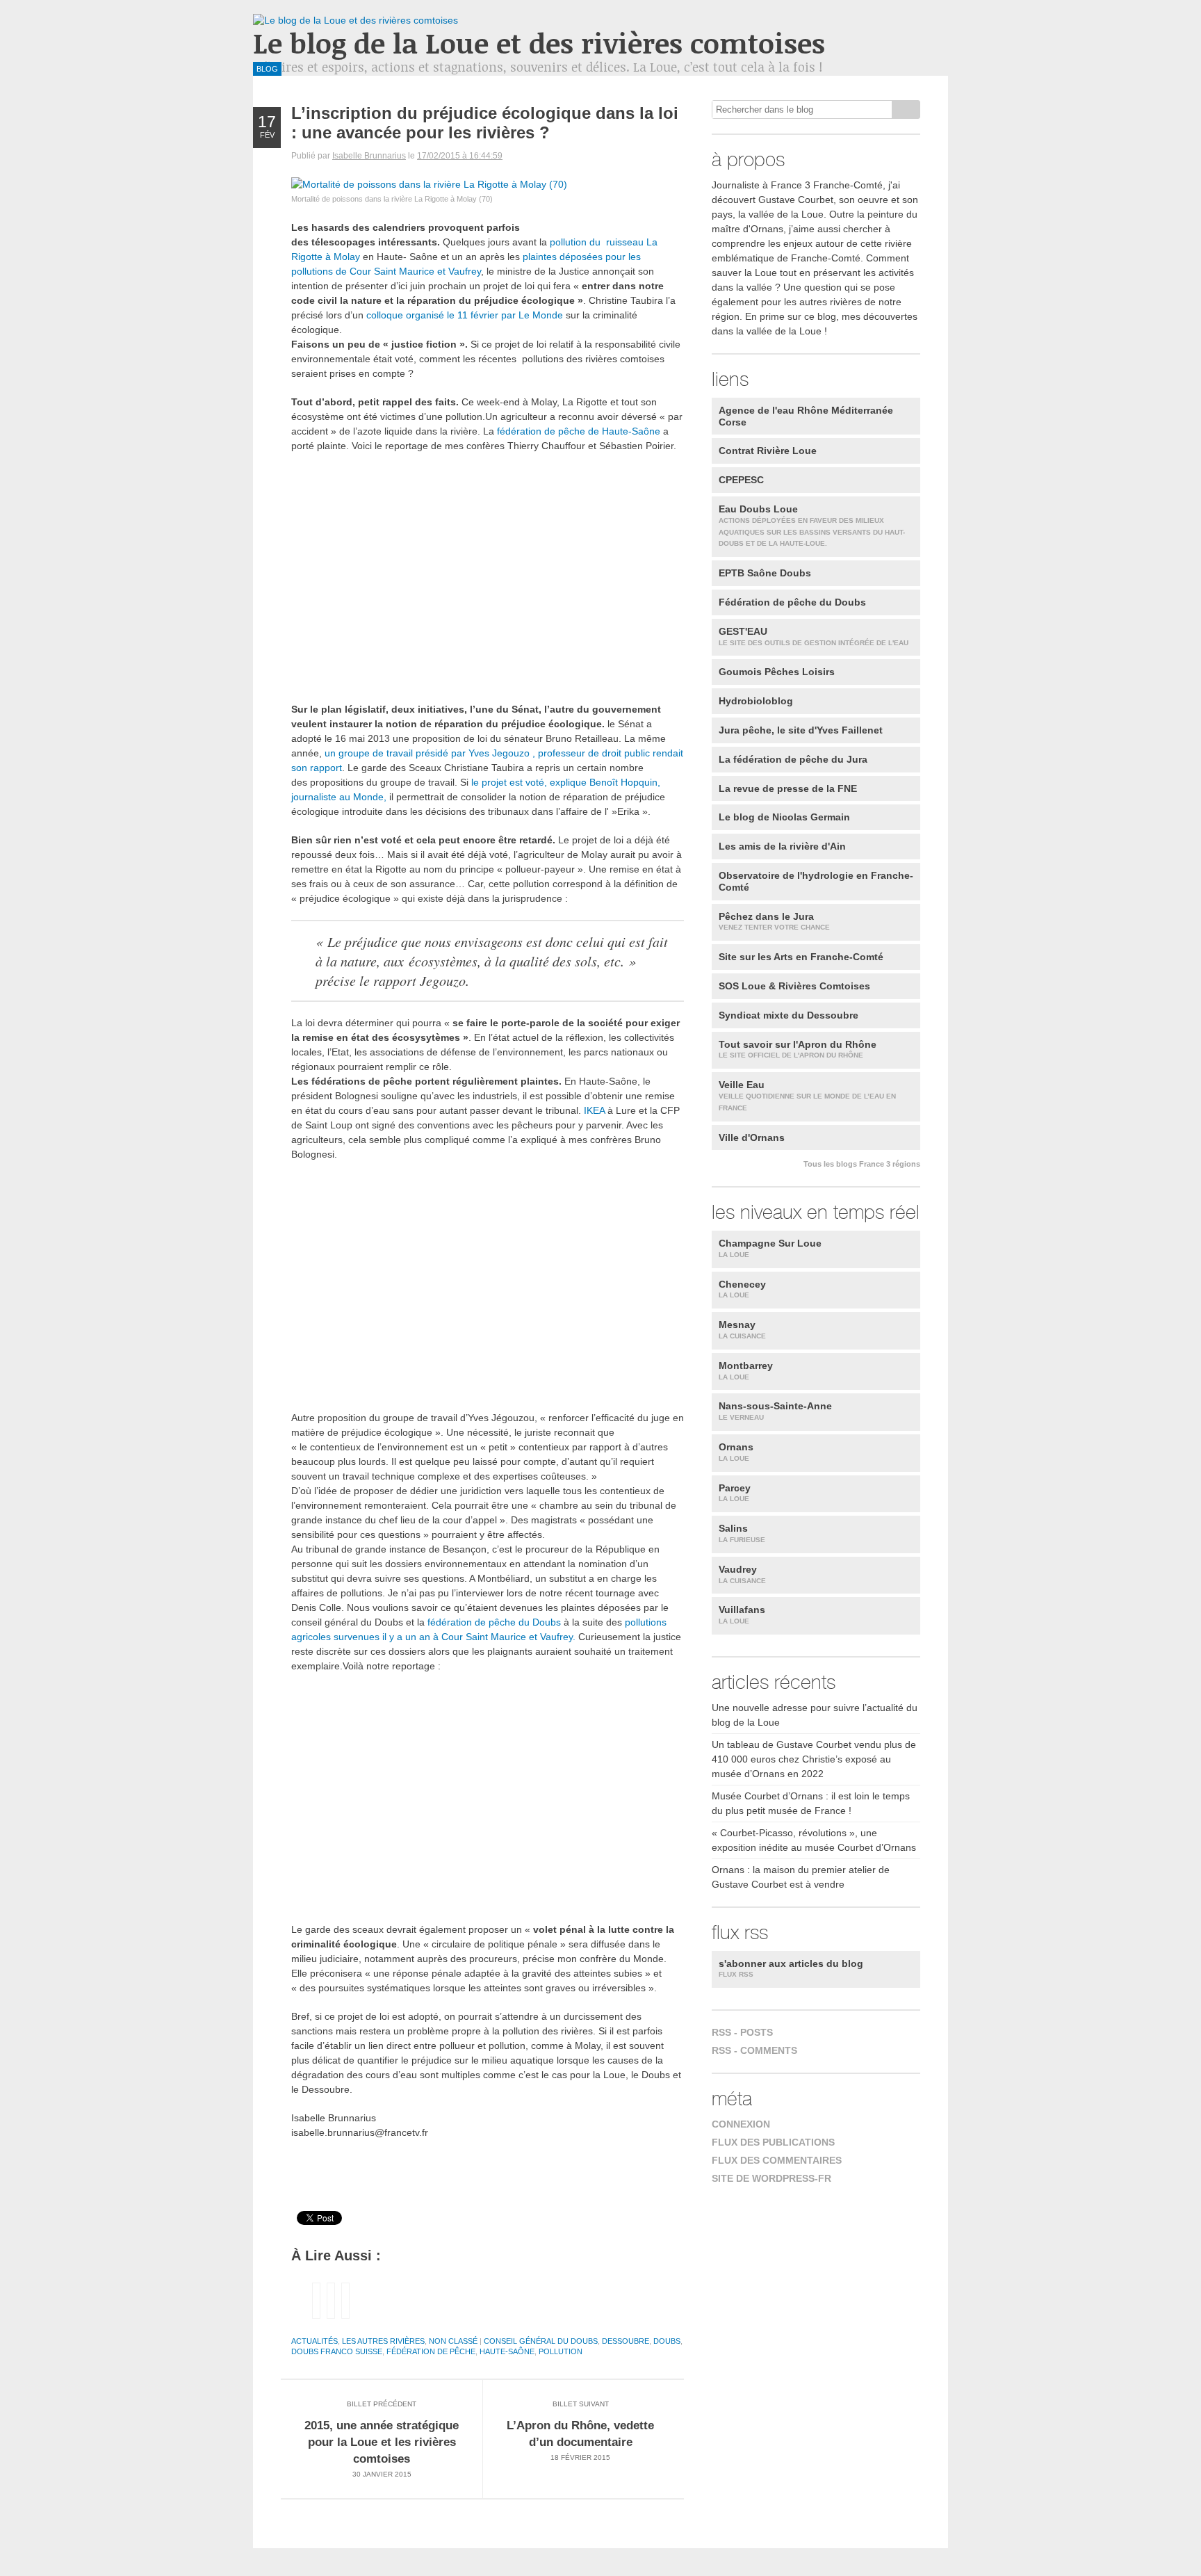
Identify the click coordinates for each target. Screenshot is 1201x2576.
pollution (561, 2351)
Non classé (453, 2341)
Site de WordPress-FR (771, 2178)
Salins (742, 1533)
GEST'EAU (814, 636)
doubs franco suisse (337, 2351)
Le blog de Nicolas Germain (784, 817)
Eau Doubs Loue (812, 525)
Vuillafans (742, 1614)
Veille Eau (807, 1095)
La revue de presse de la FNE (788, 788)
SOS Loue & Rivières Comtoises (794, 986)
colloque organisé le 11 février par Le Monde (466, 315)
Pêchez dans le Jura (774, 921)
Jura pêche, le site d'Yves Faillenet (801, 730)
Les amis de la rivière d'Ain (782, 846)
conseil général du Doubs (541, 2341)
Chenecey (742, 1289)
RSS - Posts (742, 2032)
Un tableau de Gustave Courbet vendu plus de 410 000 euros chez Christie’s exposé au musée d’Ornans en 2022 (814, 1759)
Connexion (741, 2124)
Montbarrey (746, 1370)
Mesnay (742, 1329)
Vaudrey (742, 1574)
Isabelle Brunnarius (369, 156)
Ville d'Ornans (752, 1137)
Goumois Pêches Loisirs (777, 672)
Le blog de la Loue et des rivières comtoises (539, 43)
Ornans (736, 1452)
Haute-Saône (507, 2351)
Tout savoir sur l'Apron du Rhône (798, 1049)
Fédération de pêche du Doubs (792, 602)
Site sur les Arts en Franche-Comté (801, 957)
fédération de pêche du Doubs (496, 1622)
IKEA (596, 1110)
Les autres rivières (383, 2341)
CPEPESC (741, 480)
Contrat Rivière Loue (768, 451)
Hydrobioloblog (756, 701)
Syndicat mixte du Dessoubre (789, 1015)
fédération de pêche (431, 2351)
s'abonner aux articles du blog (791, 1968)
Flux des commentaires (777, 2160)
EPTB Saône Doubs (765, 573)
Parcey (735, 1493)
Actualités (314, 2341)
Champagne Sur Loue (770, 1248)
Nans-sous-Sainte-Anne (775, 1411)
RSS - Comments (754, 2050)
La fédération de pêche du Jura (793, 759)
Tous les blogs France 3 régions (862, 1164)
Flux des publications (773, 2142)
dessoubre (626, 2341)
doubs (667, 2341)
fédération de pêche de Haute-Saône (579, 431)
